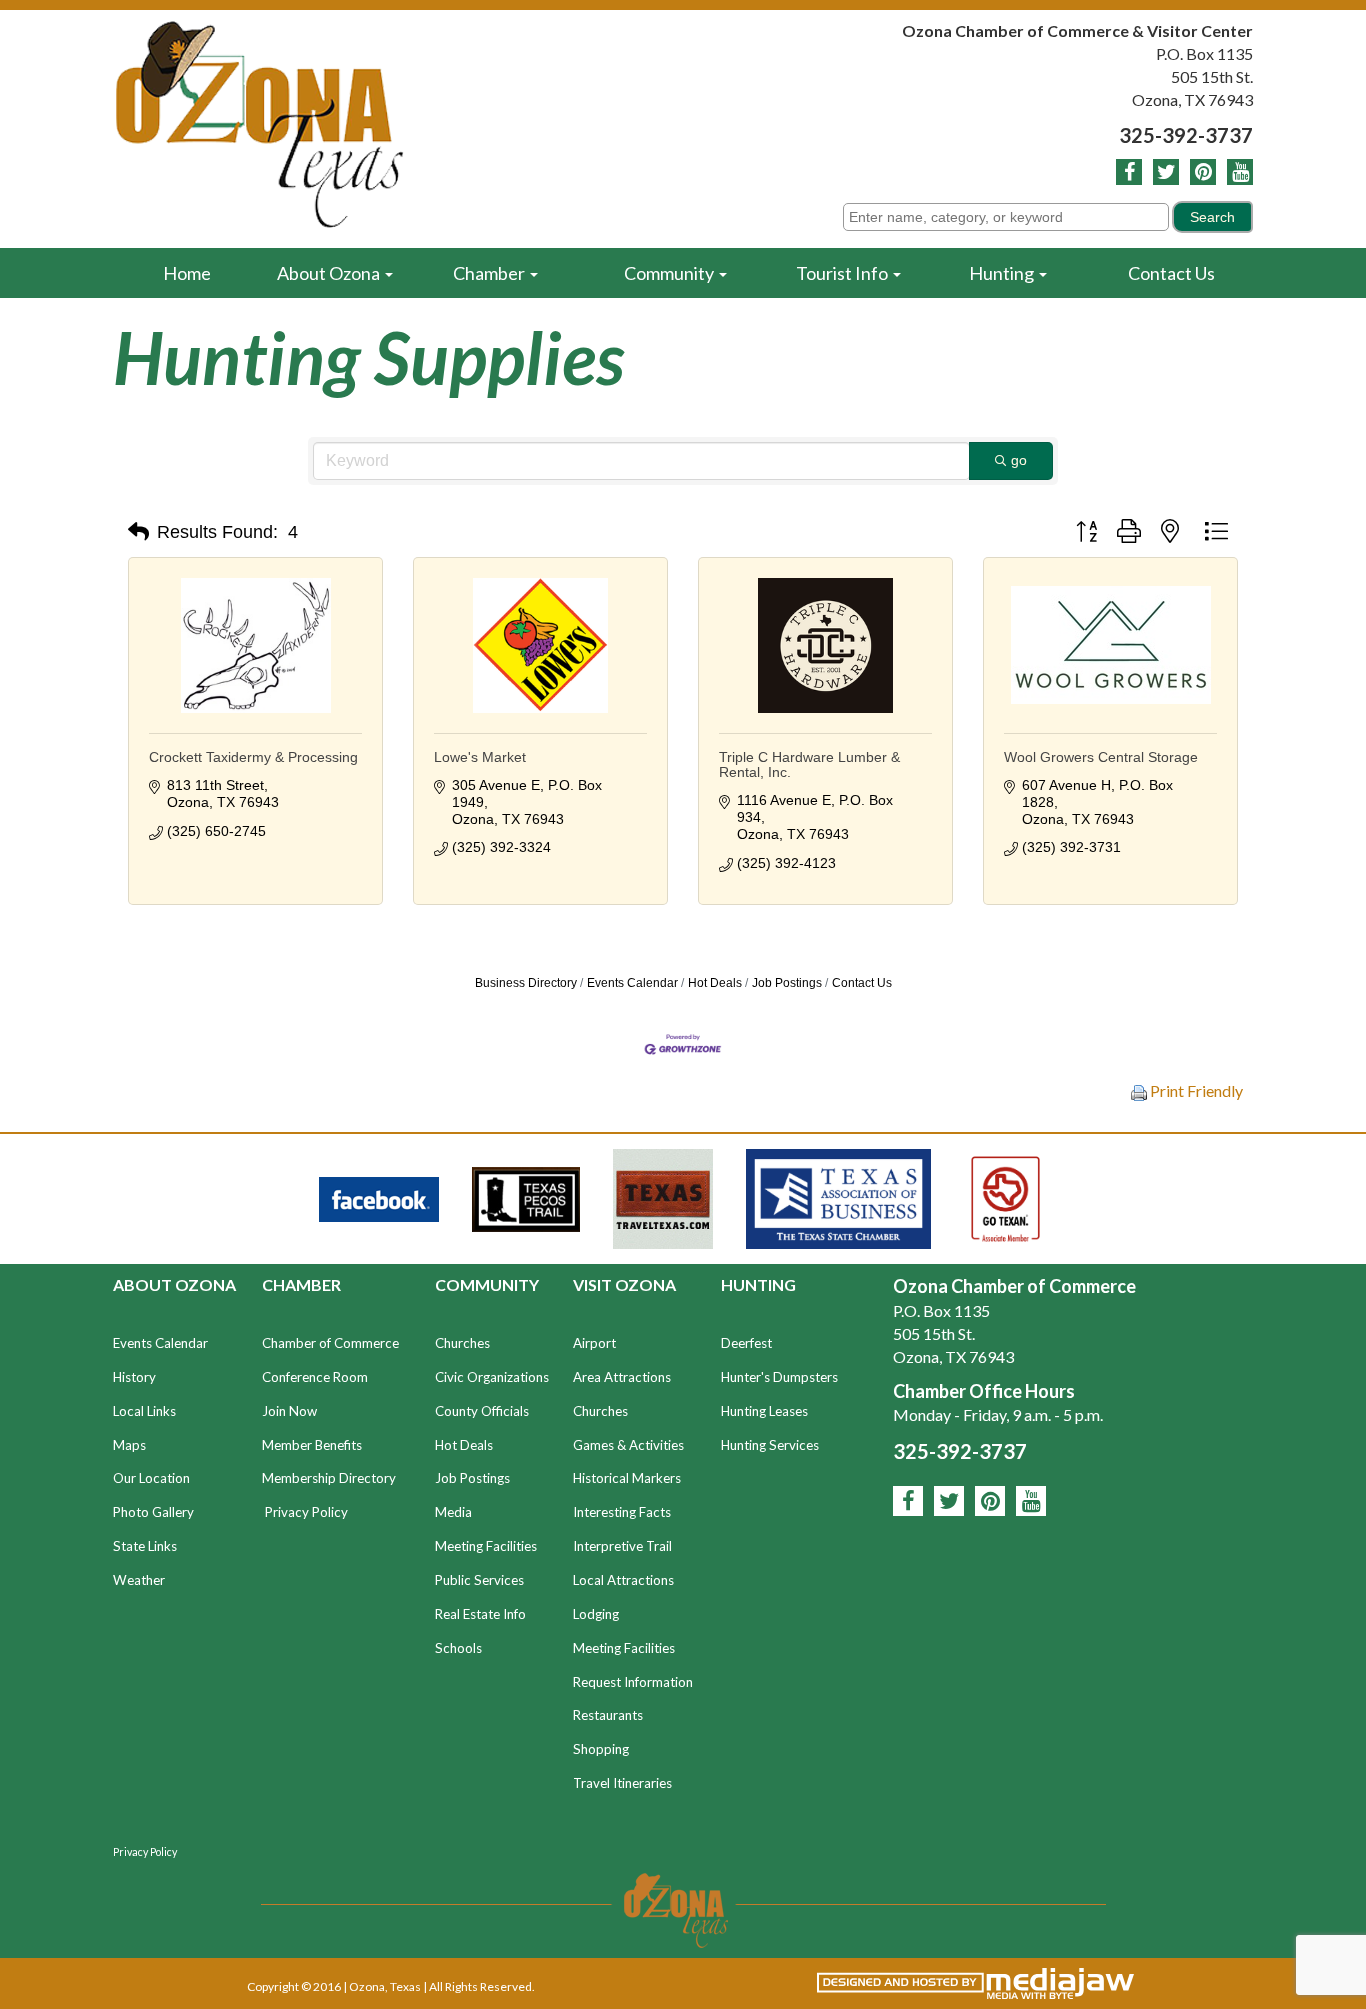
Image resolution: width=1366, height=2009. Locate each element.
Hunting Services (770, 1445)
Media (453, 1512)
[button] (138, 532)
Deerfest (746, 1343)
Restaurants (608, 1715)
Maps (129, 1445)
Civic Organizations (492, 1377)
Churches (462, 1343)
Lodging (596, 1614)
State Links (145, 1546)
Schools (458, 1648)
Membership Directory (329, 1478)
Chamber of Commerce (330, 1343)
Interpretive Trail (622, 1546)
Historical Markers (627, 1478)
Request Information (633, 1682)
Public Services (479, 1580)
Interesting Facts (622, 1512)
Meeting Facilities (486, 1546)
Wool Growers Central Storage (1101, 757)
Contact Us (1171, 273)
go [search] (1019, 460)
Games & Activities (628, 1445)
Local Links (144, 1411)
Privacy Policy (306, 1512)
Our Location (151, 1478)
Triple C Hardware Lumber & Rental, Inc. (809, 764)
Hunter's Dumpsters (779, 1377)
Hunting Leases (764, 1411)
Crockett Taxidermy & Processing (253, 757)
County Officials (482, 1411)
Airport (594, 1343)
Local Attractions (623, 1580)
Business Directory (526, 983)
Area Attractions (622, 1377)
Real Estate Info (480, 1614)
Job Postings (787, 983)
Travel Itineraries (622, 1783)
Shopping (601, 1749)
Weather (139, 1580)
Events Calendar (632, 983)
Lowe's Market (480, 757)
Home (187, 273)
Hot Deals (715, 983)
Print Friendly (1195, 1090)
